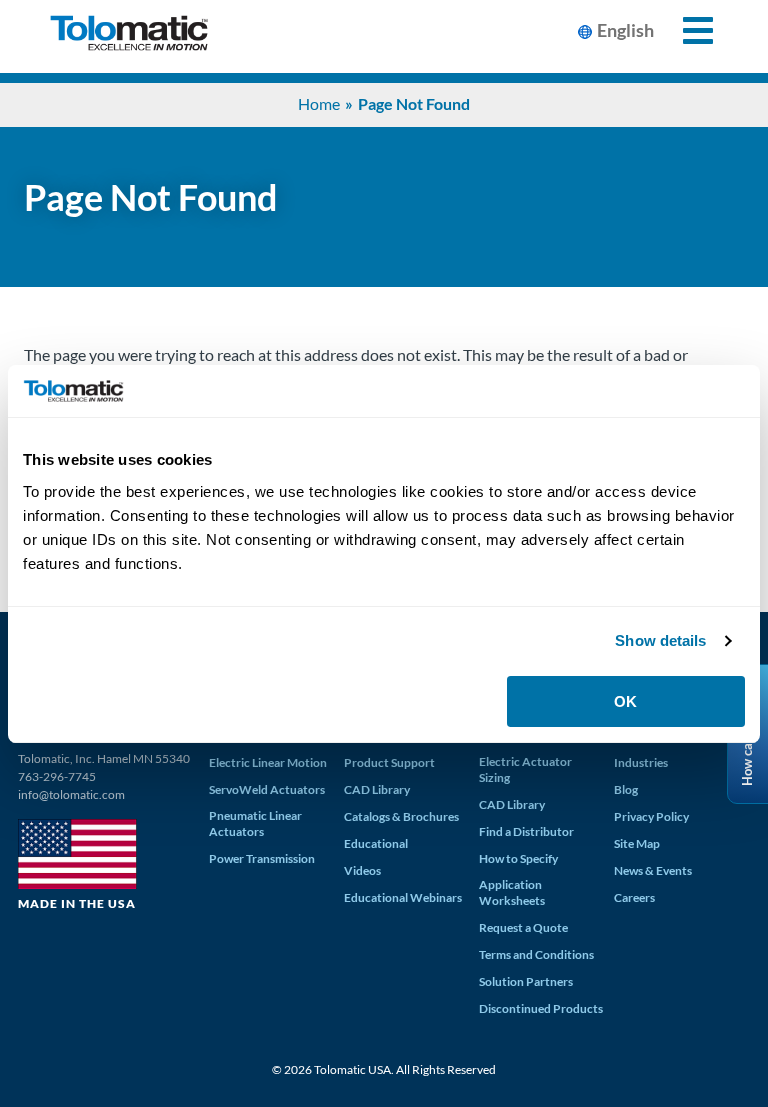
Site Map (637, 843)
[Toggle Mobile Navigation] (686, 30)
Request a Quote (523, 927)
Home (319, 103)
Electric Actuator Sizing (525, 769)
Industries (641, 762)
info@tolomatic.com (71, 794)
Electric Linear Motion (268, 762)
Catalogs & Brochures (401, 816)
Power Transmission (262, 858)
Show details (660, 640)
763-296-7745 (57, 776)
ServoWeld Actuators (267, 789)
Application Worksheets (512, 892)
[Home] (129, 36)
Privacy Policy (651, 816)
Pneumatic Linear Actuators (255, 823)
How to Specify (518, 858)
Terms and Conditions (536, 954)
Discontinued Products (541, 1008)
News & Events (653, 870)
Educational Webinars (403, 897)
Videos (362, 870)
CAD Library (377, 789)
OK (625, 701)
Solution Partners (526, 981)
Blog (626, 789)
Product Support (389, 762)
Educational (376, 843)
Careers (634, 897)
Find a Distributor (526, 831)
